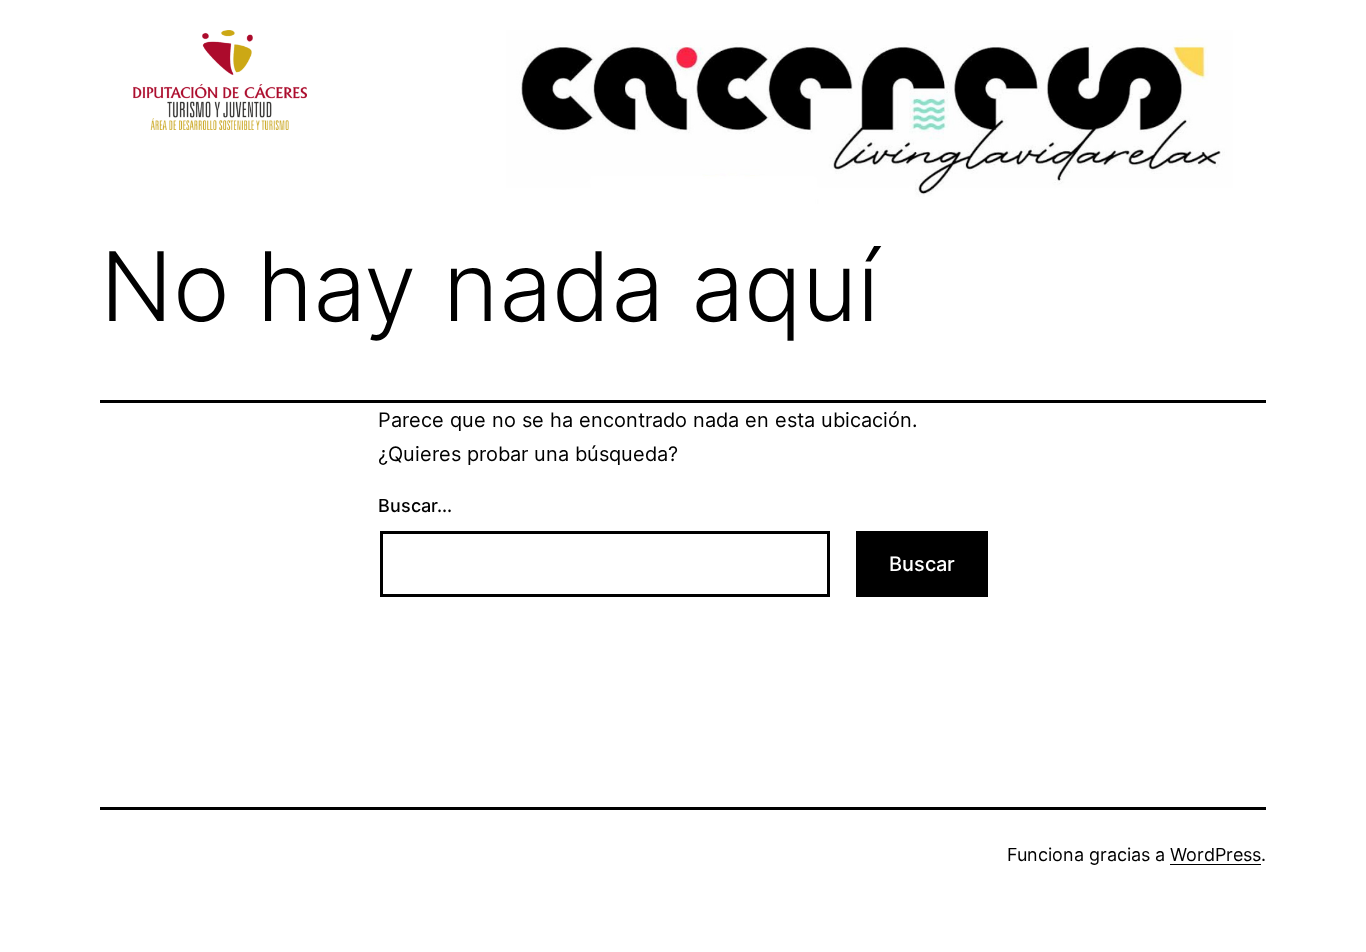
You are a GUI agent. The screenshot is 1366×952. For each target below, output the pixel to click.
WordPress (1215, 854)
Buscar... (415, 505)
